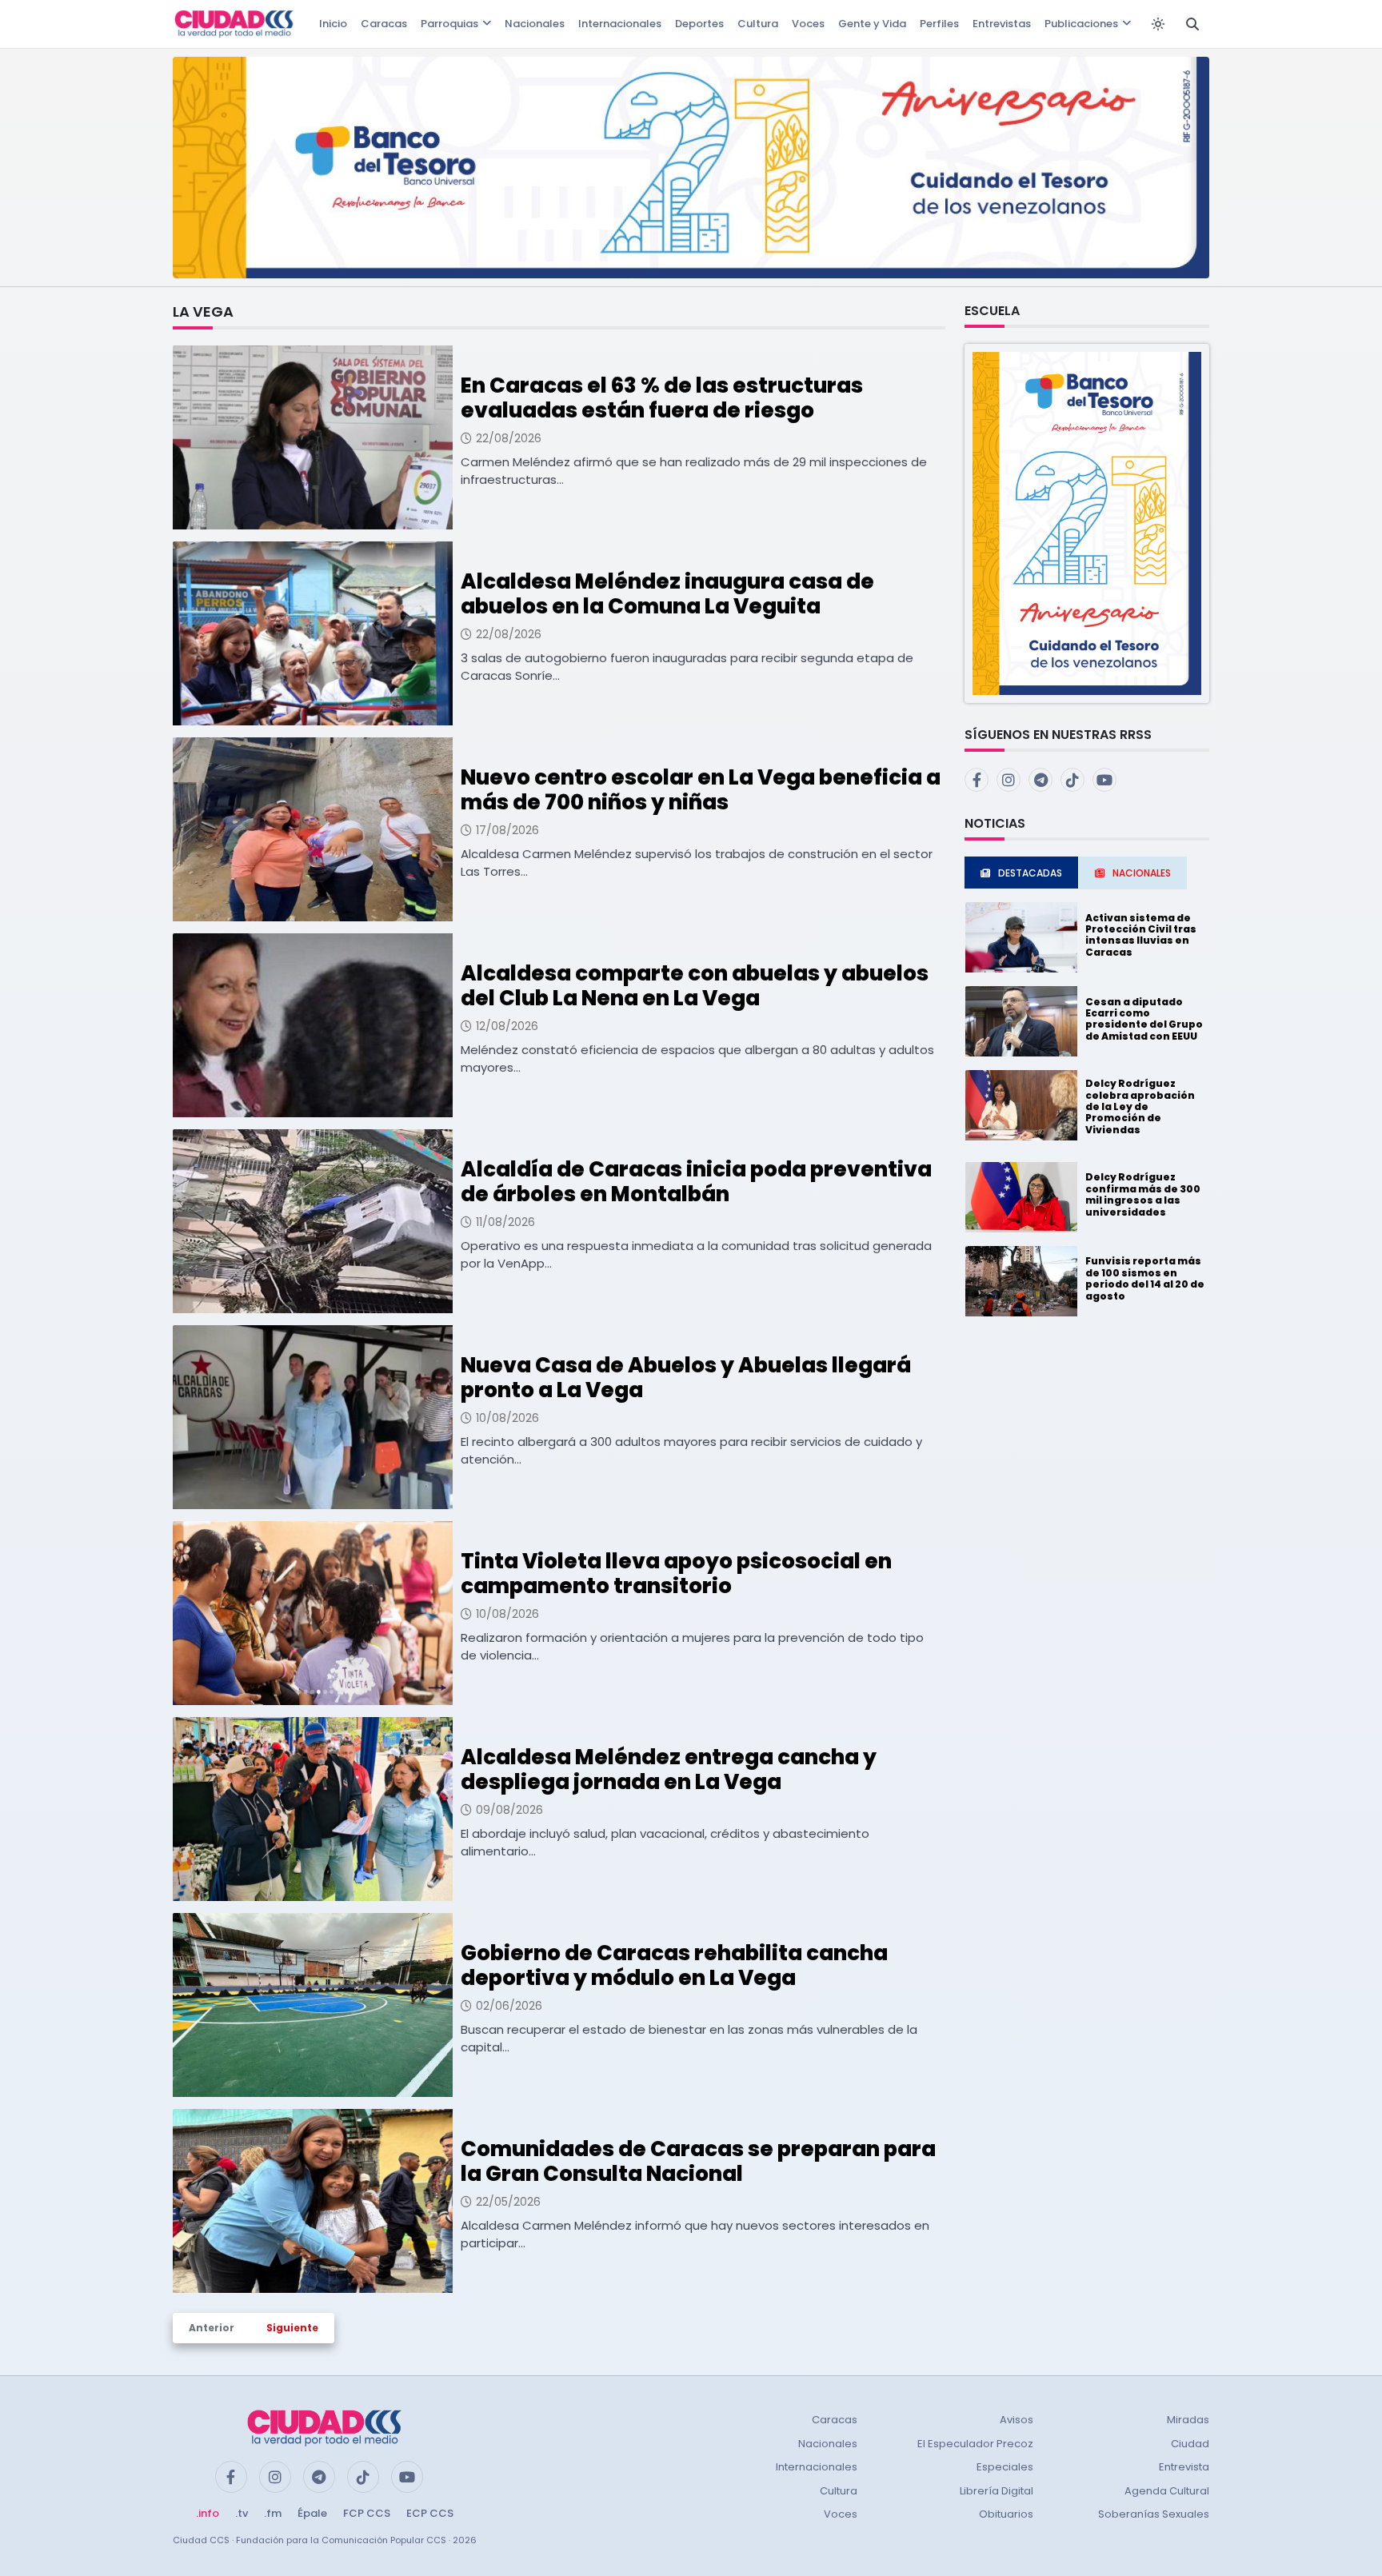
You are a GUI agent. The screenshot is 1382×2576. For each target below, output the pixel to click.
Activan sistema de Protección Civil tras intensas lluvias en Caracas (1141, 935)
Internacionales (620, 24)
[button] (1087, 523)
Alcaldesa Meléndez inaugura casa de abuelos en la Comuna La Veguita (667, 594)
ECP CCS (430, 2513)
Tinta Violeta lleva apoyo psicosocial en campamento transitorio (676, 1574)
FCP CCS (367, 2513)
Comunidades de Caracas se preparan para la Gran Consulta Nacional (698, 2161)
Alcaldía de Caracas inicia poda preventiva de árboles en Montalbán (696, 1182)
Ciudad (1190, 2444)
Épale (312, 2513)
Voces (808, 24)
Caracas (384, 24)
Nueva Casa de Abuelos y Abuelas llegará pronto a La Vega (686, 1378)
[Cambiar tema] (1158, 24)
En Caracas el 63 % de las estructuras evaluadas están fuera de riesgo (662, 398)
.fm (273, 2513)
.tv (242, 2513)
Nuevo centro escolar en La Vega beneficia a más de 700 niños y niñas (701, 790)
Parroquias (449, 24)
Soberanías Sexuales (1154, 2514)
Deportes (699, 24)
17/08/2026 (507, 830)
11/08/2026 (505, 1222)
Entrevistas (1002, 24)
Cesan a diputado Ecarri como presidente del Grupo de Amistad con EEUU (1144, 1019)
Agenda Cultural (1167, 2491)
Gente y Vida (872, 24)
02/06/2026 (509, 2006)
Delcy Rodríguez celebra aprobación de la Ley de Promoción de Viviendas (1140, 1106)
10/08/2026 (507, 1418)
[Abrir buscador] (1192, 24)
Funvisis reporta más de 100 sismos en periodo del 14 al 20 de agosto (1145, 1278)
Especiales (1005, 2467)
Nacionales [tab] (1142, 873)
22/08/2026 (509, 438)
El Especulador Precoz (975, 2444)
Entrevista (1184, 2467)
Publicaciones (1081, 24)
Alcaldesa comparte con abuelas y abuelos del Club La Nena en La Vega (695, 986)
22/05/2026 (508, 2202)
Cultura (758, 24)
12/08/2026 (507, 1026)
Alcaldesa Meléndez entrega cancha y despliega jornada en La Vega (669, 1769)
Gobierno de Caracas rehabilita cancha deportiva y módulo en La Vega (674, 1965)
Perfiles (939, 24)
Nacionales (535, 24)
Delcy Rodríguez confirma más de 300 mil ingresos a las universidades (1143, 1194)
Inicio (333, 24)
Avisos (1017, 2420)
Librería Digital (997, 2491)
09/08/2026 (509, 1810)
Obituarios (1006, 2514)
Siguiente (292, 2328)
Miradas (1188, 2420)
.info (208, 2513)
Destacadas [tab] (1030, 873)
